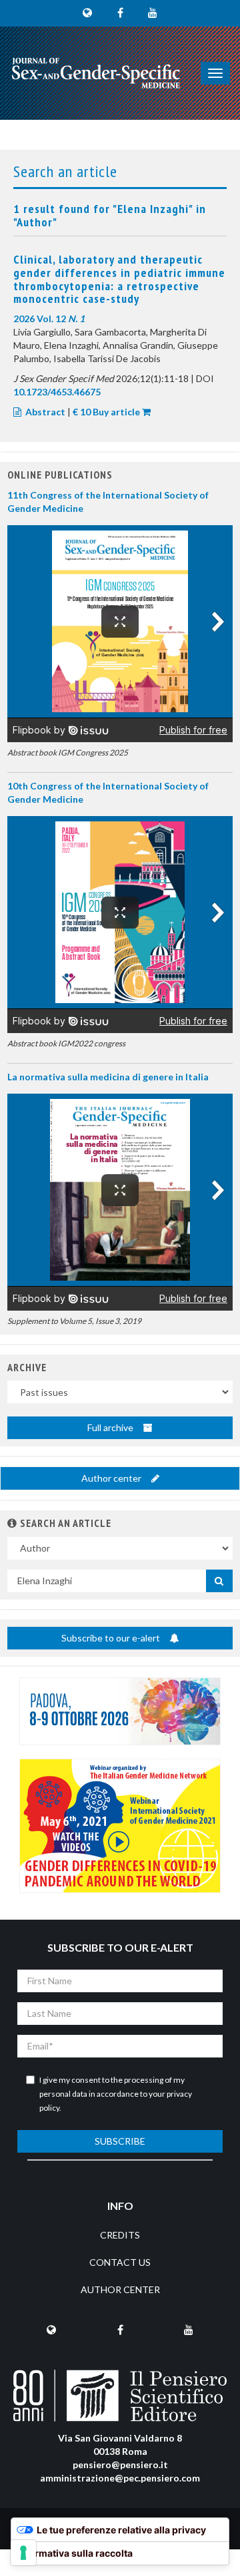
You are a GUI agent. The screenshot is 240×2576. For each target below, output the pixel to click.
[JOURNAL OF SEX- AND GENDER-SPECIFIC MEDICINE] (96, 73)
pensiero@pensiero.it (120, 2465)
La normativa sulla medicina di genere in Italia (108, 1077)
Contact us (120, 2262)
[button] (12, 1523)
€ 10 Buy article (106, 412)
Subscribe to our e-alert (112, 1638)
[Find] (219, 1581)
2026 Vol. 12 (49, 319)
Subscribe (120, 2141)
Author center (112, 1478)
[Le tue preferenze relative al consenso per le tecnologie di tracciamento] (23, 2553)
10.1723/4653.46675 (57, 392)
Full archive (111, 1427)
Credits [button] (120, 2235)
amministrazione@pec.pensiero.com (120, 2478)
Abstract (45, 412)
